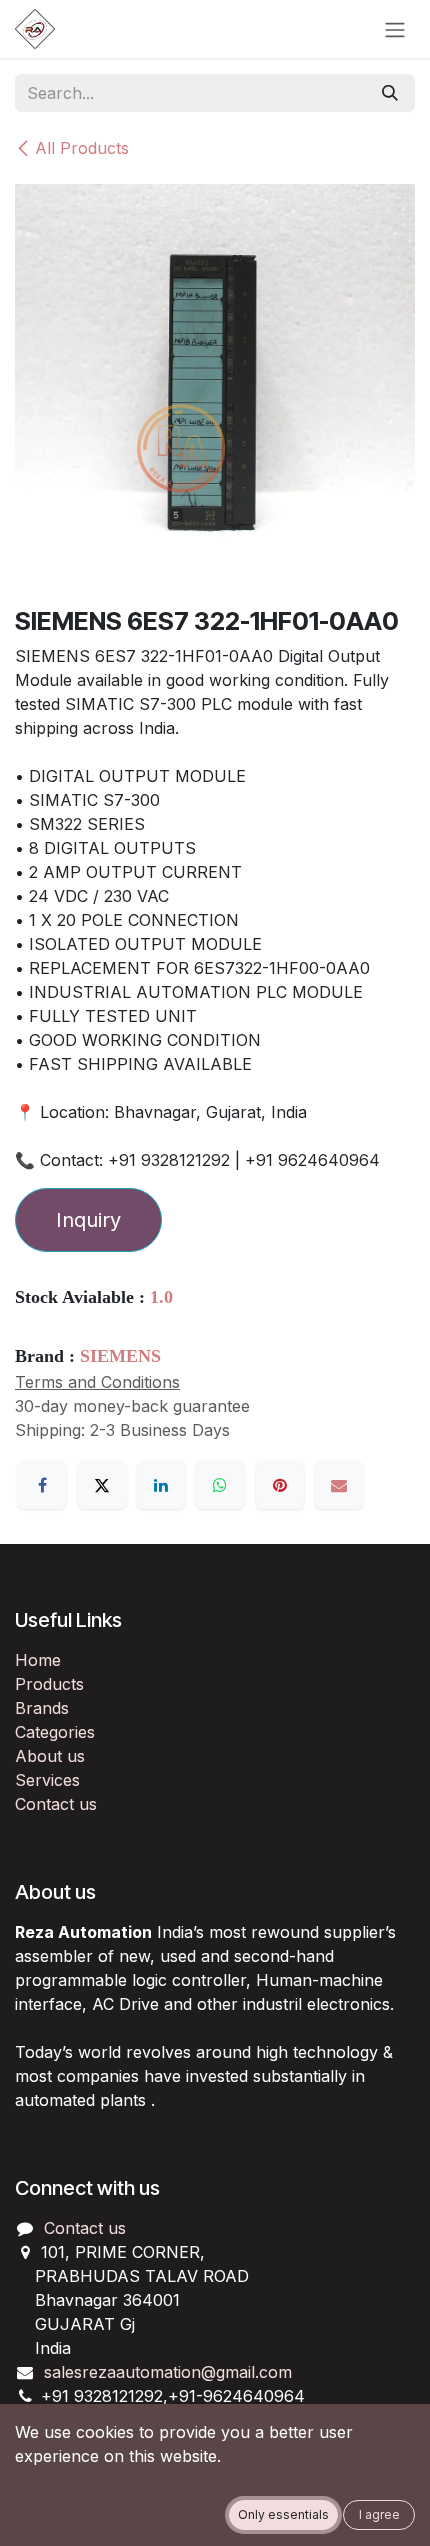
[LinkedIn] (161, 1485)
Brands (42, 1708)
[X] (102, 1485)
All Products (82, 148)
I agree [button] (379, 2514)
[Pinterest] (280, 1485)
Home (38, 1660)
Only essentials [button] (283, 2514)
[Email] (339, 1485)
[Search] (390, 93)
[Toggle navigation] (395, 29)
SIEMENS (120, 1356)
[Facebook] (42, 1485)
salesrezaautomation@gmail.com (168, 2372)
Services (47, 1780)
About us (50, 1756)
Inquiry (88, 1220)
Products (49, 1684)
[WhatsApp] (220, 1485)
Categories (55, 1732)
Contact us (56, 1804)
